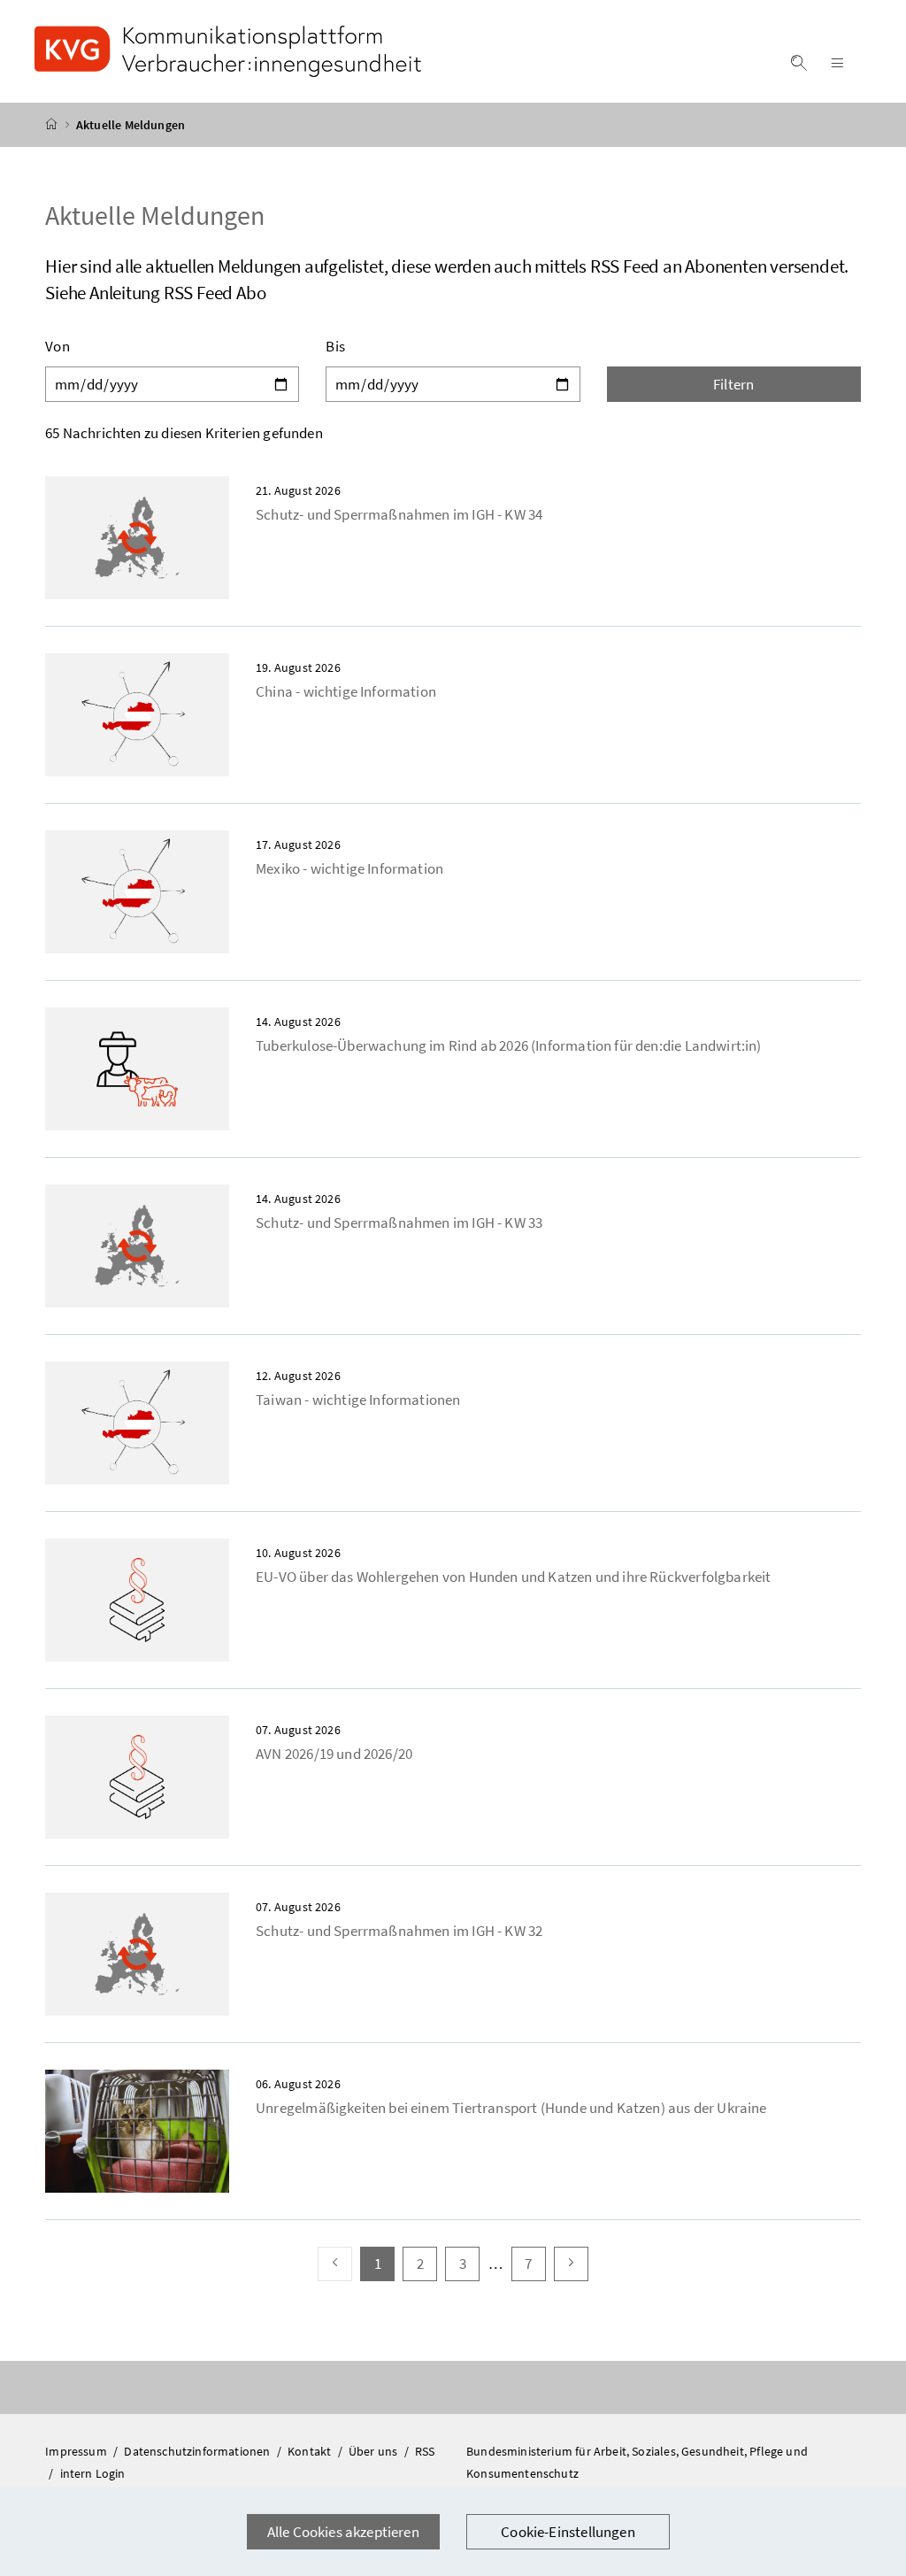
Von (58, 346)
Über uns (375, 2451)
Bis (335, 346)
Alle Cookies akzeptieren (343, 2532)
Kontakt (311, 2451)
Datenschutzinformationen (198, 2451)
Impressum (77, 2451)
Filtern (733, 384)
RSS (425, 2451)
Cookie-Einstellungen (568, 2532)
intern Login (93, 2473)
